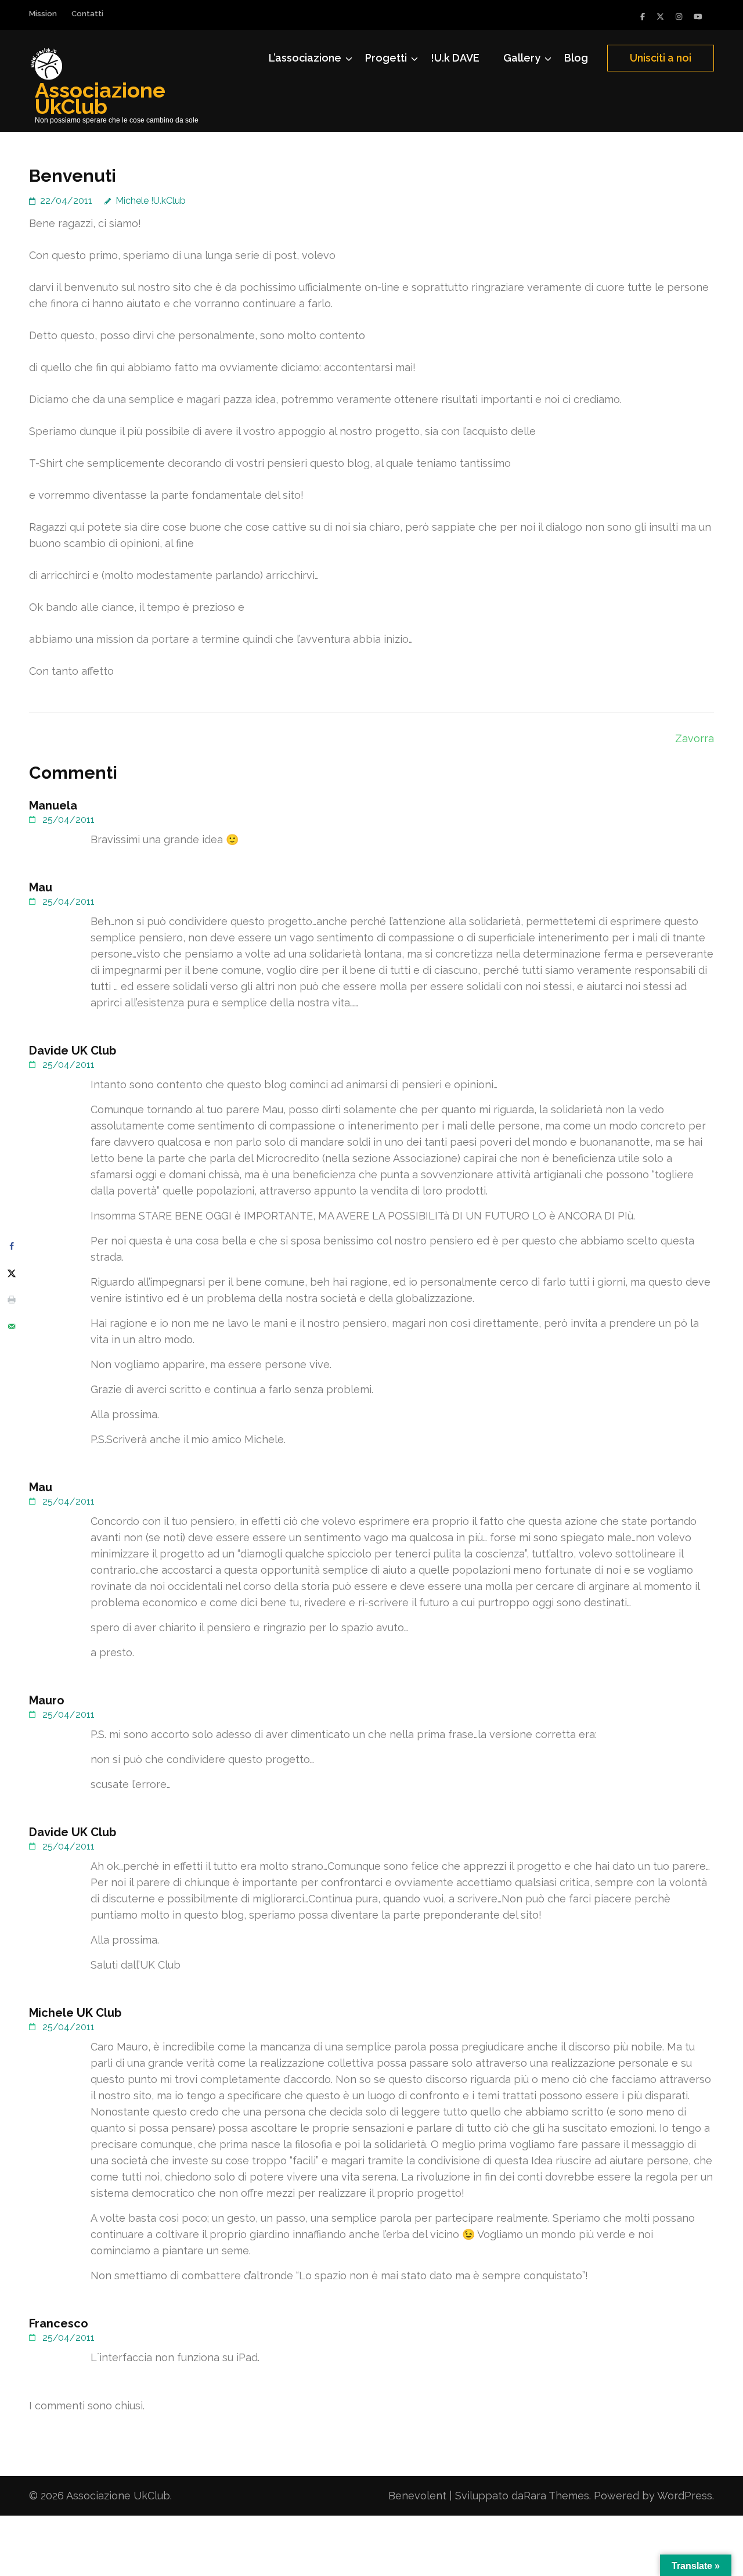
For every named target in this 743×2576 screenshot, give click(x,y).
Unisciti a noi (661, 58)
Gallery (522, 58)
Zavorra (695, 738)
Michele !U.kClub (151, 201)
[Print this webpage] (12, 1300)
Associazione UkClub (100, 98)
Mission (43, 14)
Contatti (87, 14)
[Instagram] (679, 17)
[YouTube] (698, 17)
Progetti (386, 58)
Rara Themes (556, 2496)
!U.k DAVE (455, 58)
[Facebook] (643, 17)
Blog (576, 58)
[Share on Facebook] (12, 1246)
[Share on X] (12, 1273)
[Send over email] (12, 1326)
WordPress (685, 2496)
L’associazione (305, 58)
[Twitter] (660, 17)
